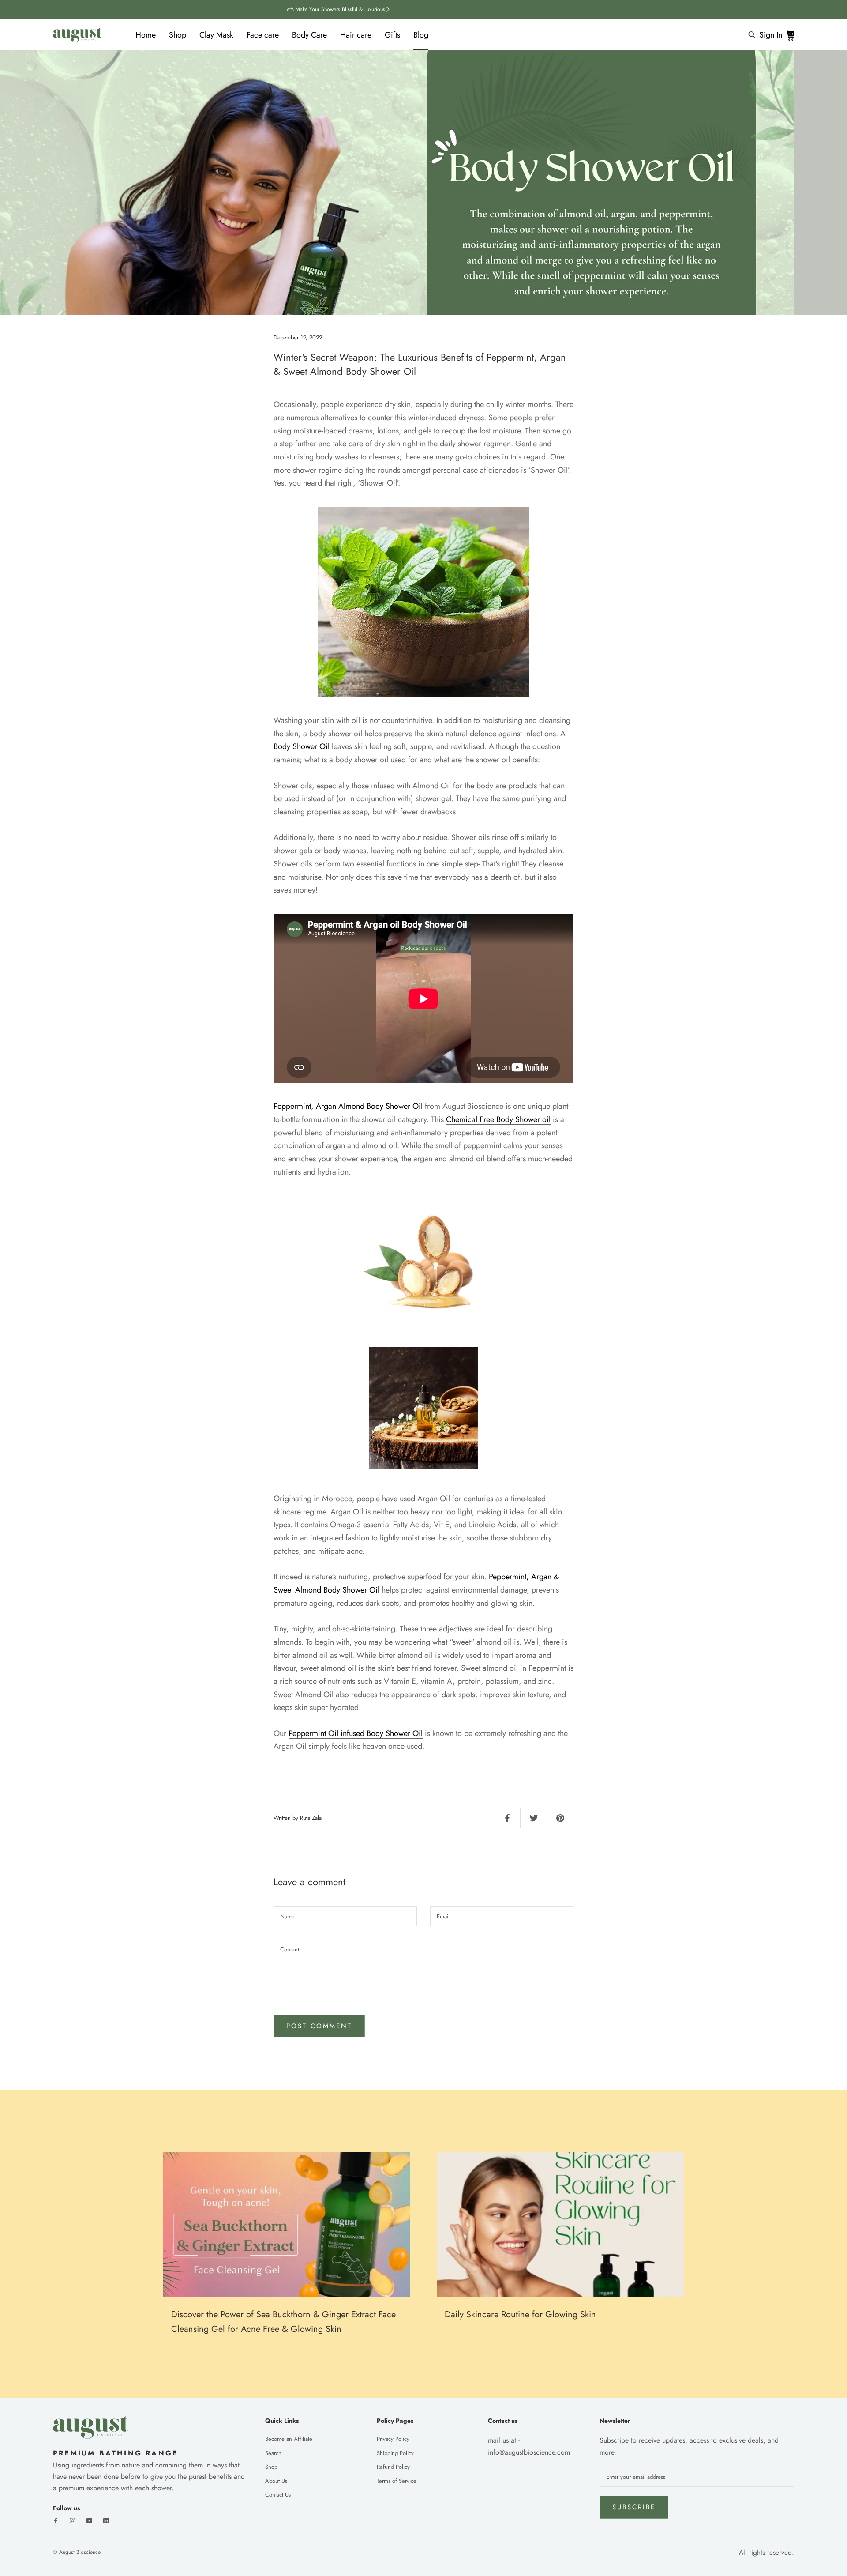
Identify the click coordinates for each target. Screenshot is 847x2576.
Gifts (392, 35)
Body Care (309, 35)
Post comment (319, 2026)
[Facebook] (56, 2520)
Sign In (771, 35)
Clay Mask (216, 35)
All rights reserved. (766, 2552)
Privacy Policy (393, 2439)
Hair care (356, 35)
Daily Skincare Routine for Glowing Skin (520, 2314)
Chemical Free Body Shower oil (498, 1119)
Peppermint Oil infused (326, 1733)
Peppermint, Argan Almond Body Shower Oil (348, 1106)
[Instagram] (73, 2520)
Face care (263, 35)
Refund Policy (393, 2467)
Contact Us (278, 2495)
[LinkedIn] (106, 2520)
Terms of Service (397, 2481)
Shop (178, 35)
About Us (276, 2481)
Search (273, 2453)
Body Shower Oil (394, 1733)
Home (146, 35)
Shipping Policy (395, 2453)
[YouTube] (89, 2520)
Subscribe (634, 2507)
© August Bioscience (77, 2552)
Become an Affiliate (289, 2439)
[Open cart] (790, 35)
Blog (421, 35)
